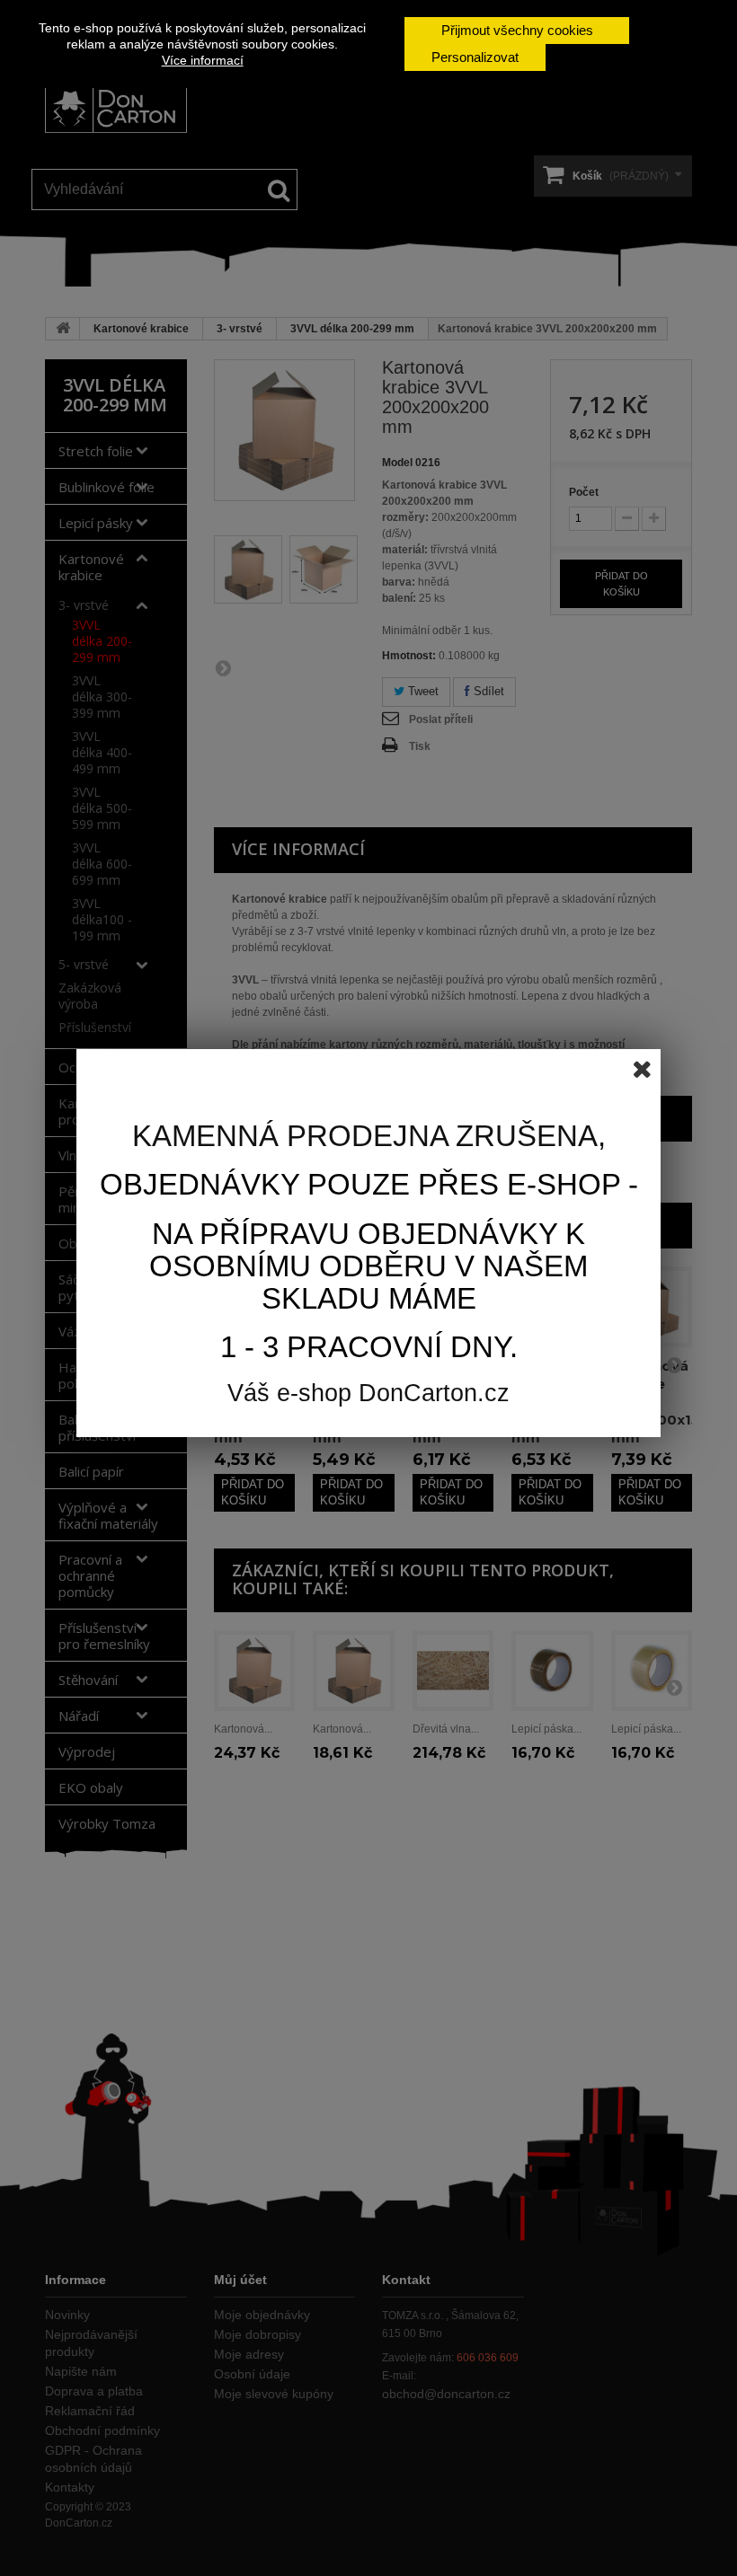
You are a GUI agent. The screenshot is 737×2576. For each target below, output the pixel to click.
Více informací (203, 60)
